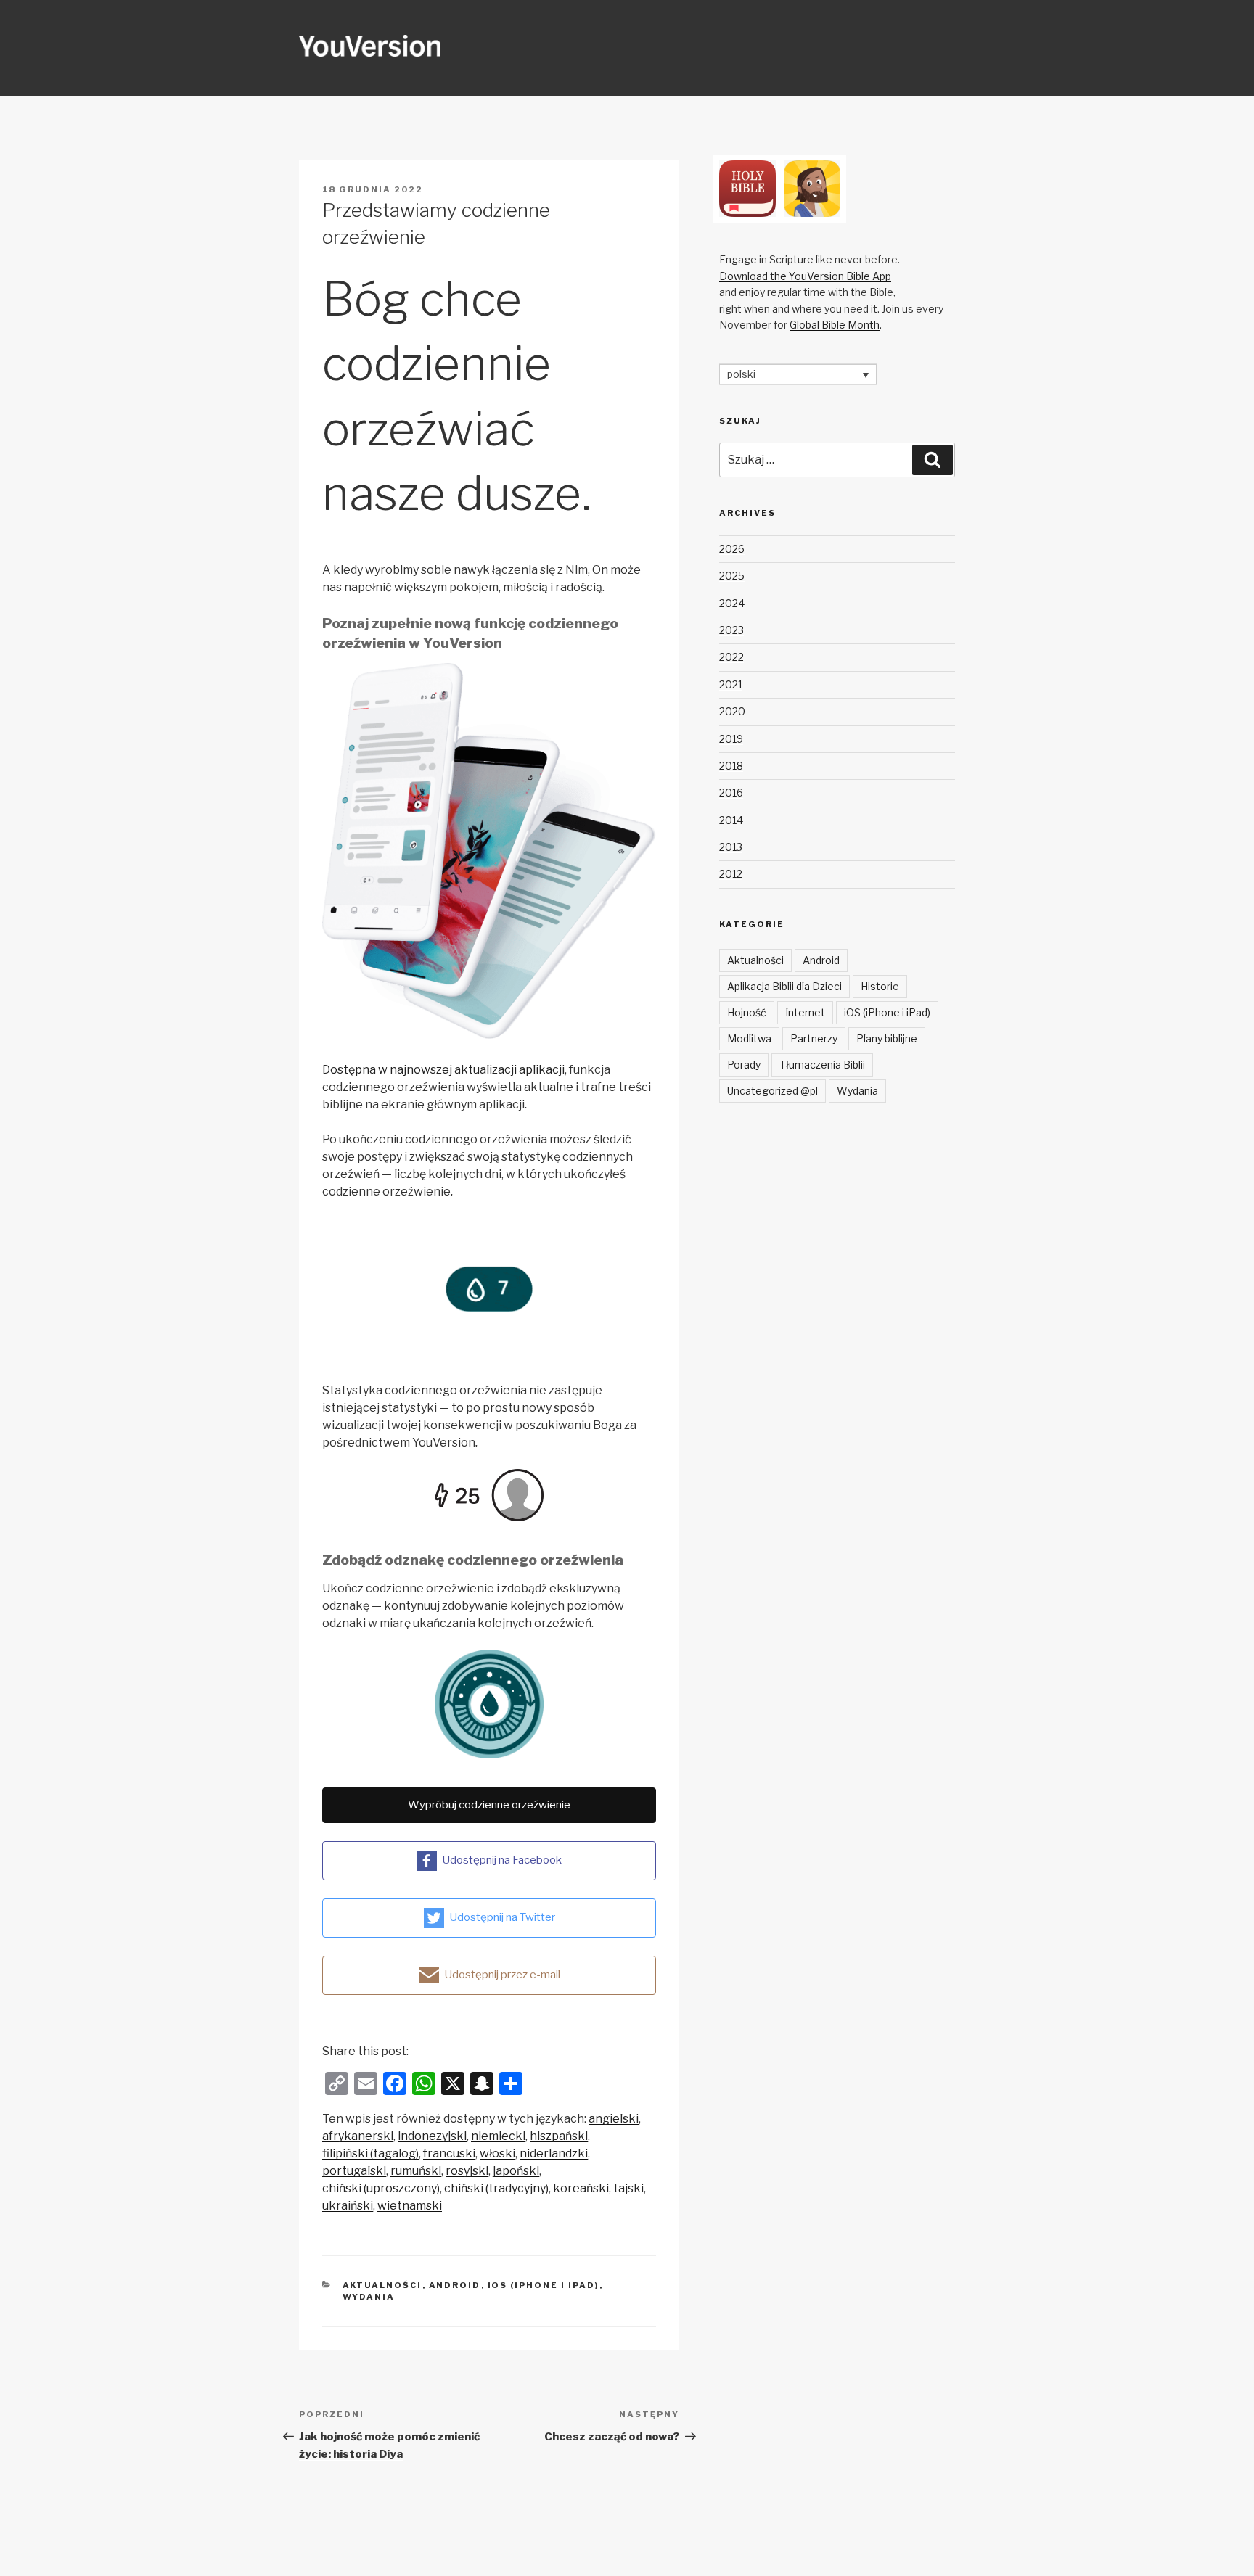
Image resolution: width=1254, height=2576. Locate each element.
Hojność (747, 1012)
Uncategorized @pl (773, 1091)
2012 (731, 874)
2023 (731, 630)
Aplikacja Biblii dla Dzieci (784, 986)
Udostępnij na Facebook (502, 1860)
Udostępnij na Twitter (502, 1917)
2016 (731, 793)
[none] (798, 374)
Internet (805, 1012)
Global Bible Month (835, 325)
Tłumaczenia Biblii (822, 1065)
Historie (880, 986)
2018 (731, 766)
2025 (732, 576)
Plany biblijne (887, 1038)
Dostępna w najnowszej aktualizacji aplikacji (443, 1070)
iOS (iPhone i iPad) (544, 2285)
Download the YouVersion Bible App (805, 276)
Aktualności (382, 2285)
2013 (731, 847)
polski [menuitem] (741, 375)
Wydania (369, 2297)
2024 (732, 603)
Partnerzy (814, 1038)
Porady (744, 1065)
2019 (731, 739)
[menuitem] (614, 2119)
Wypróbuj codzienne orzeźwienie (489, 1805)
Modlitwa (749, 1038)
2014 (731, 820)
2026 (732, 549)
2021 (731, 684)
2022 (731, 657)
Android (455, 2285)
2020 (732, 711)
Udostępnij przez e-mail (502, 1975)
